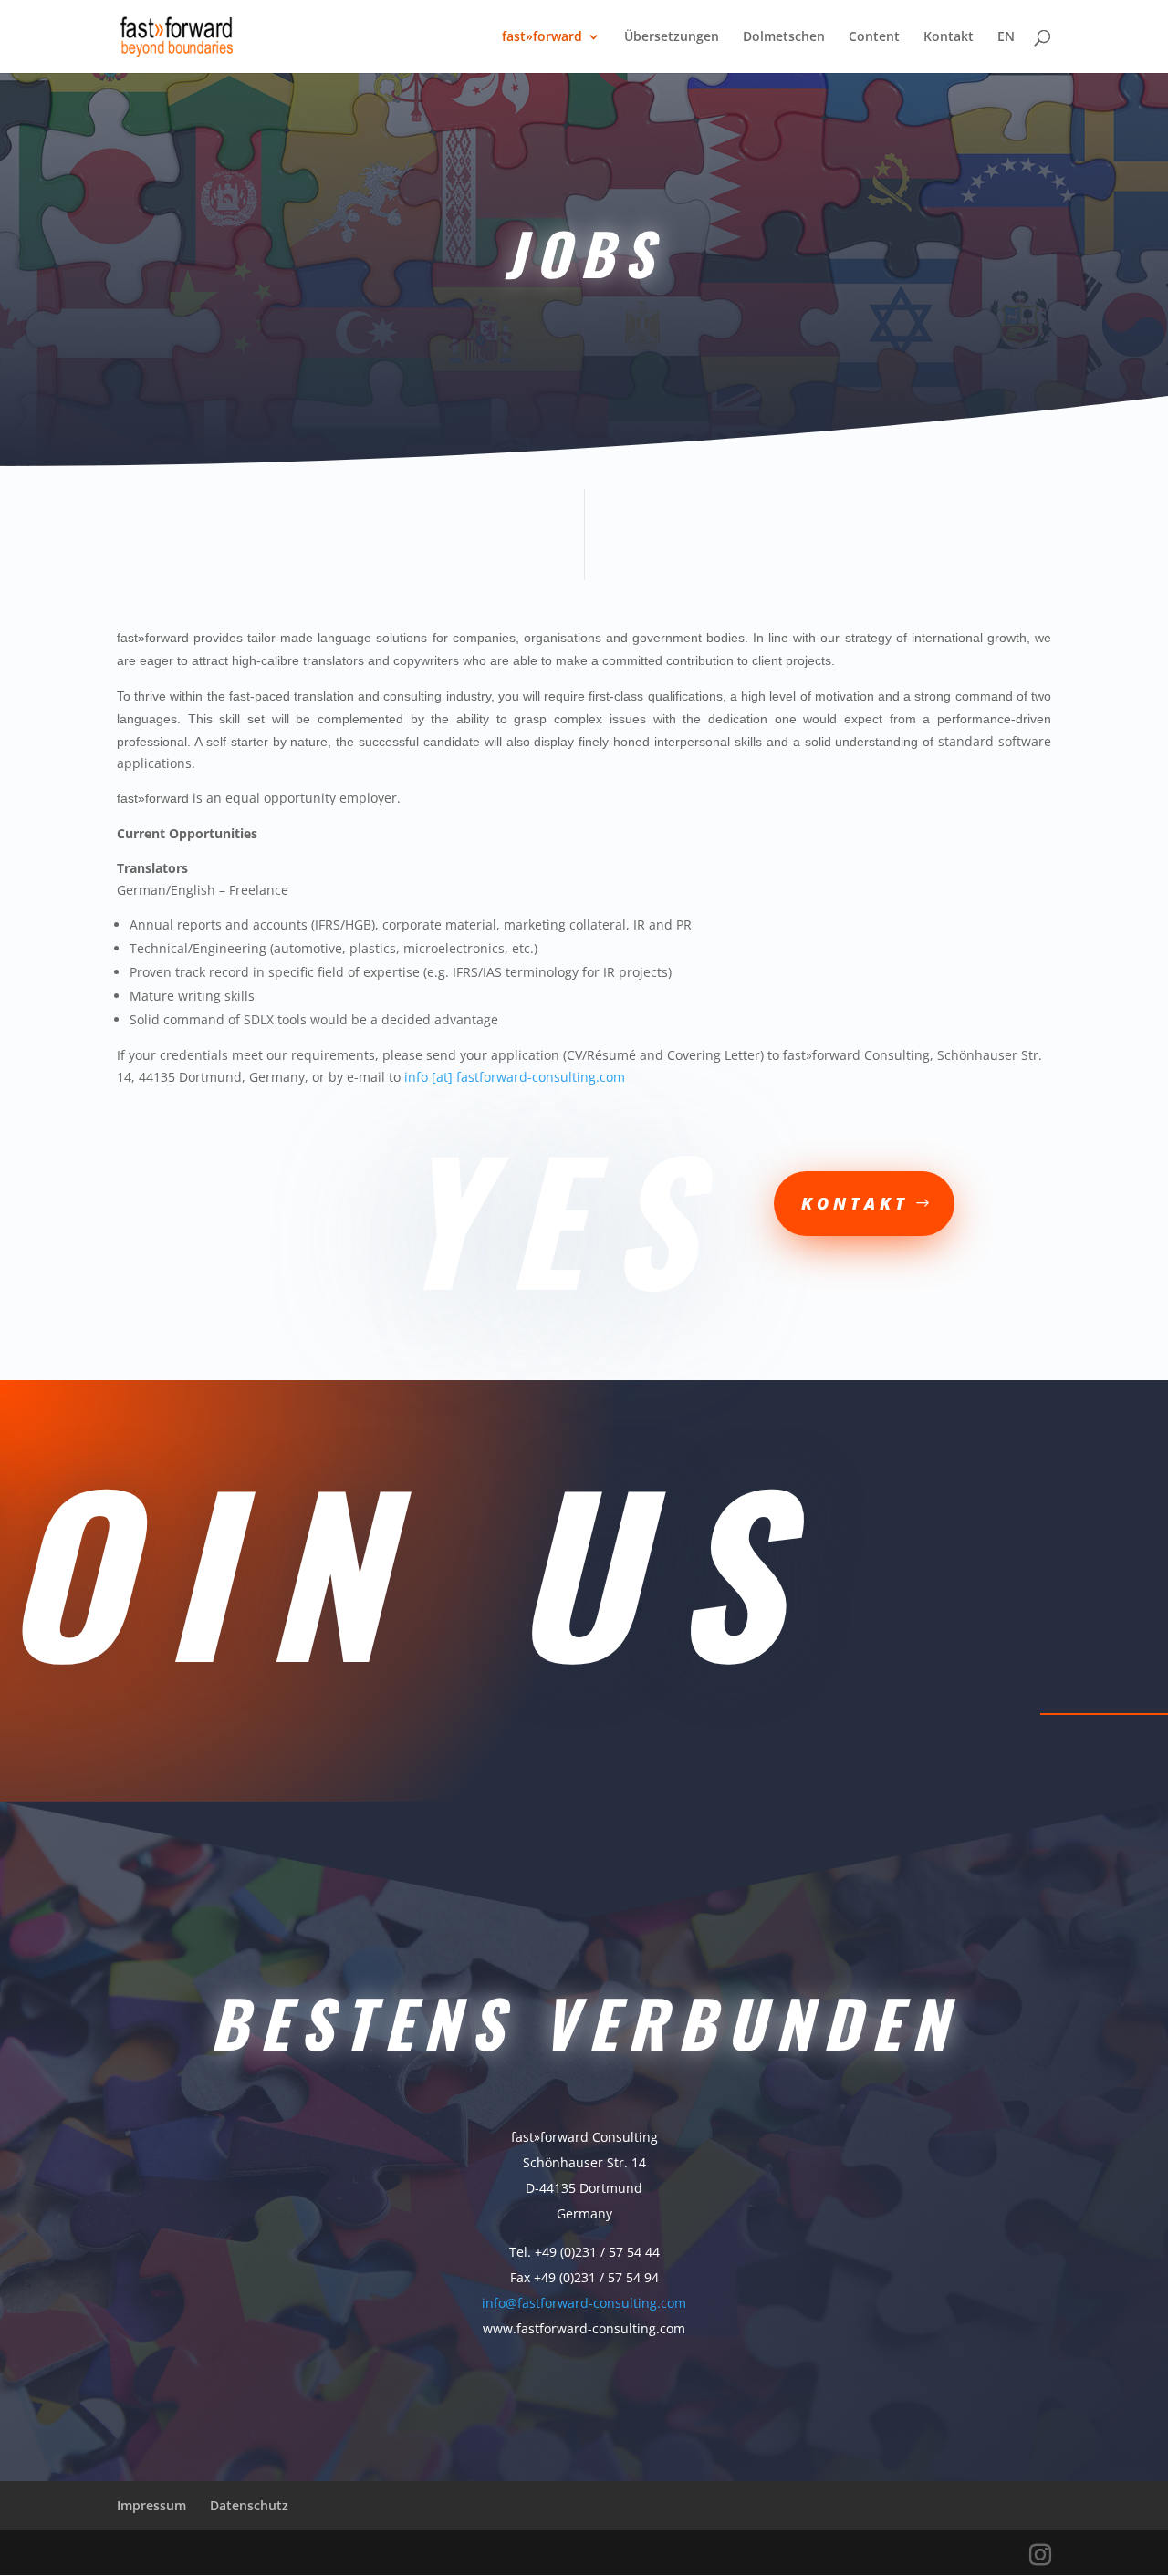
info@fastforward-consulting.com (584, 2303)
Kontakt (949, 37)
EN (1006, 37)
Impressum (151, 2505)
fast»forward (542, 37)
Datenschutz (249, 2505)
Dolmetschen (784, 37)
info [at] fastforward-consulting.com (515, 1077)
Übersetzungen (672, 37)
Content (874, 37)
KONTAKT (855, 1203)
